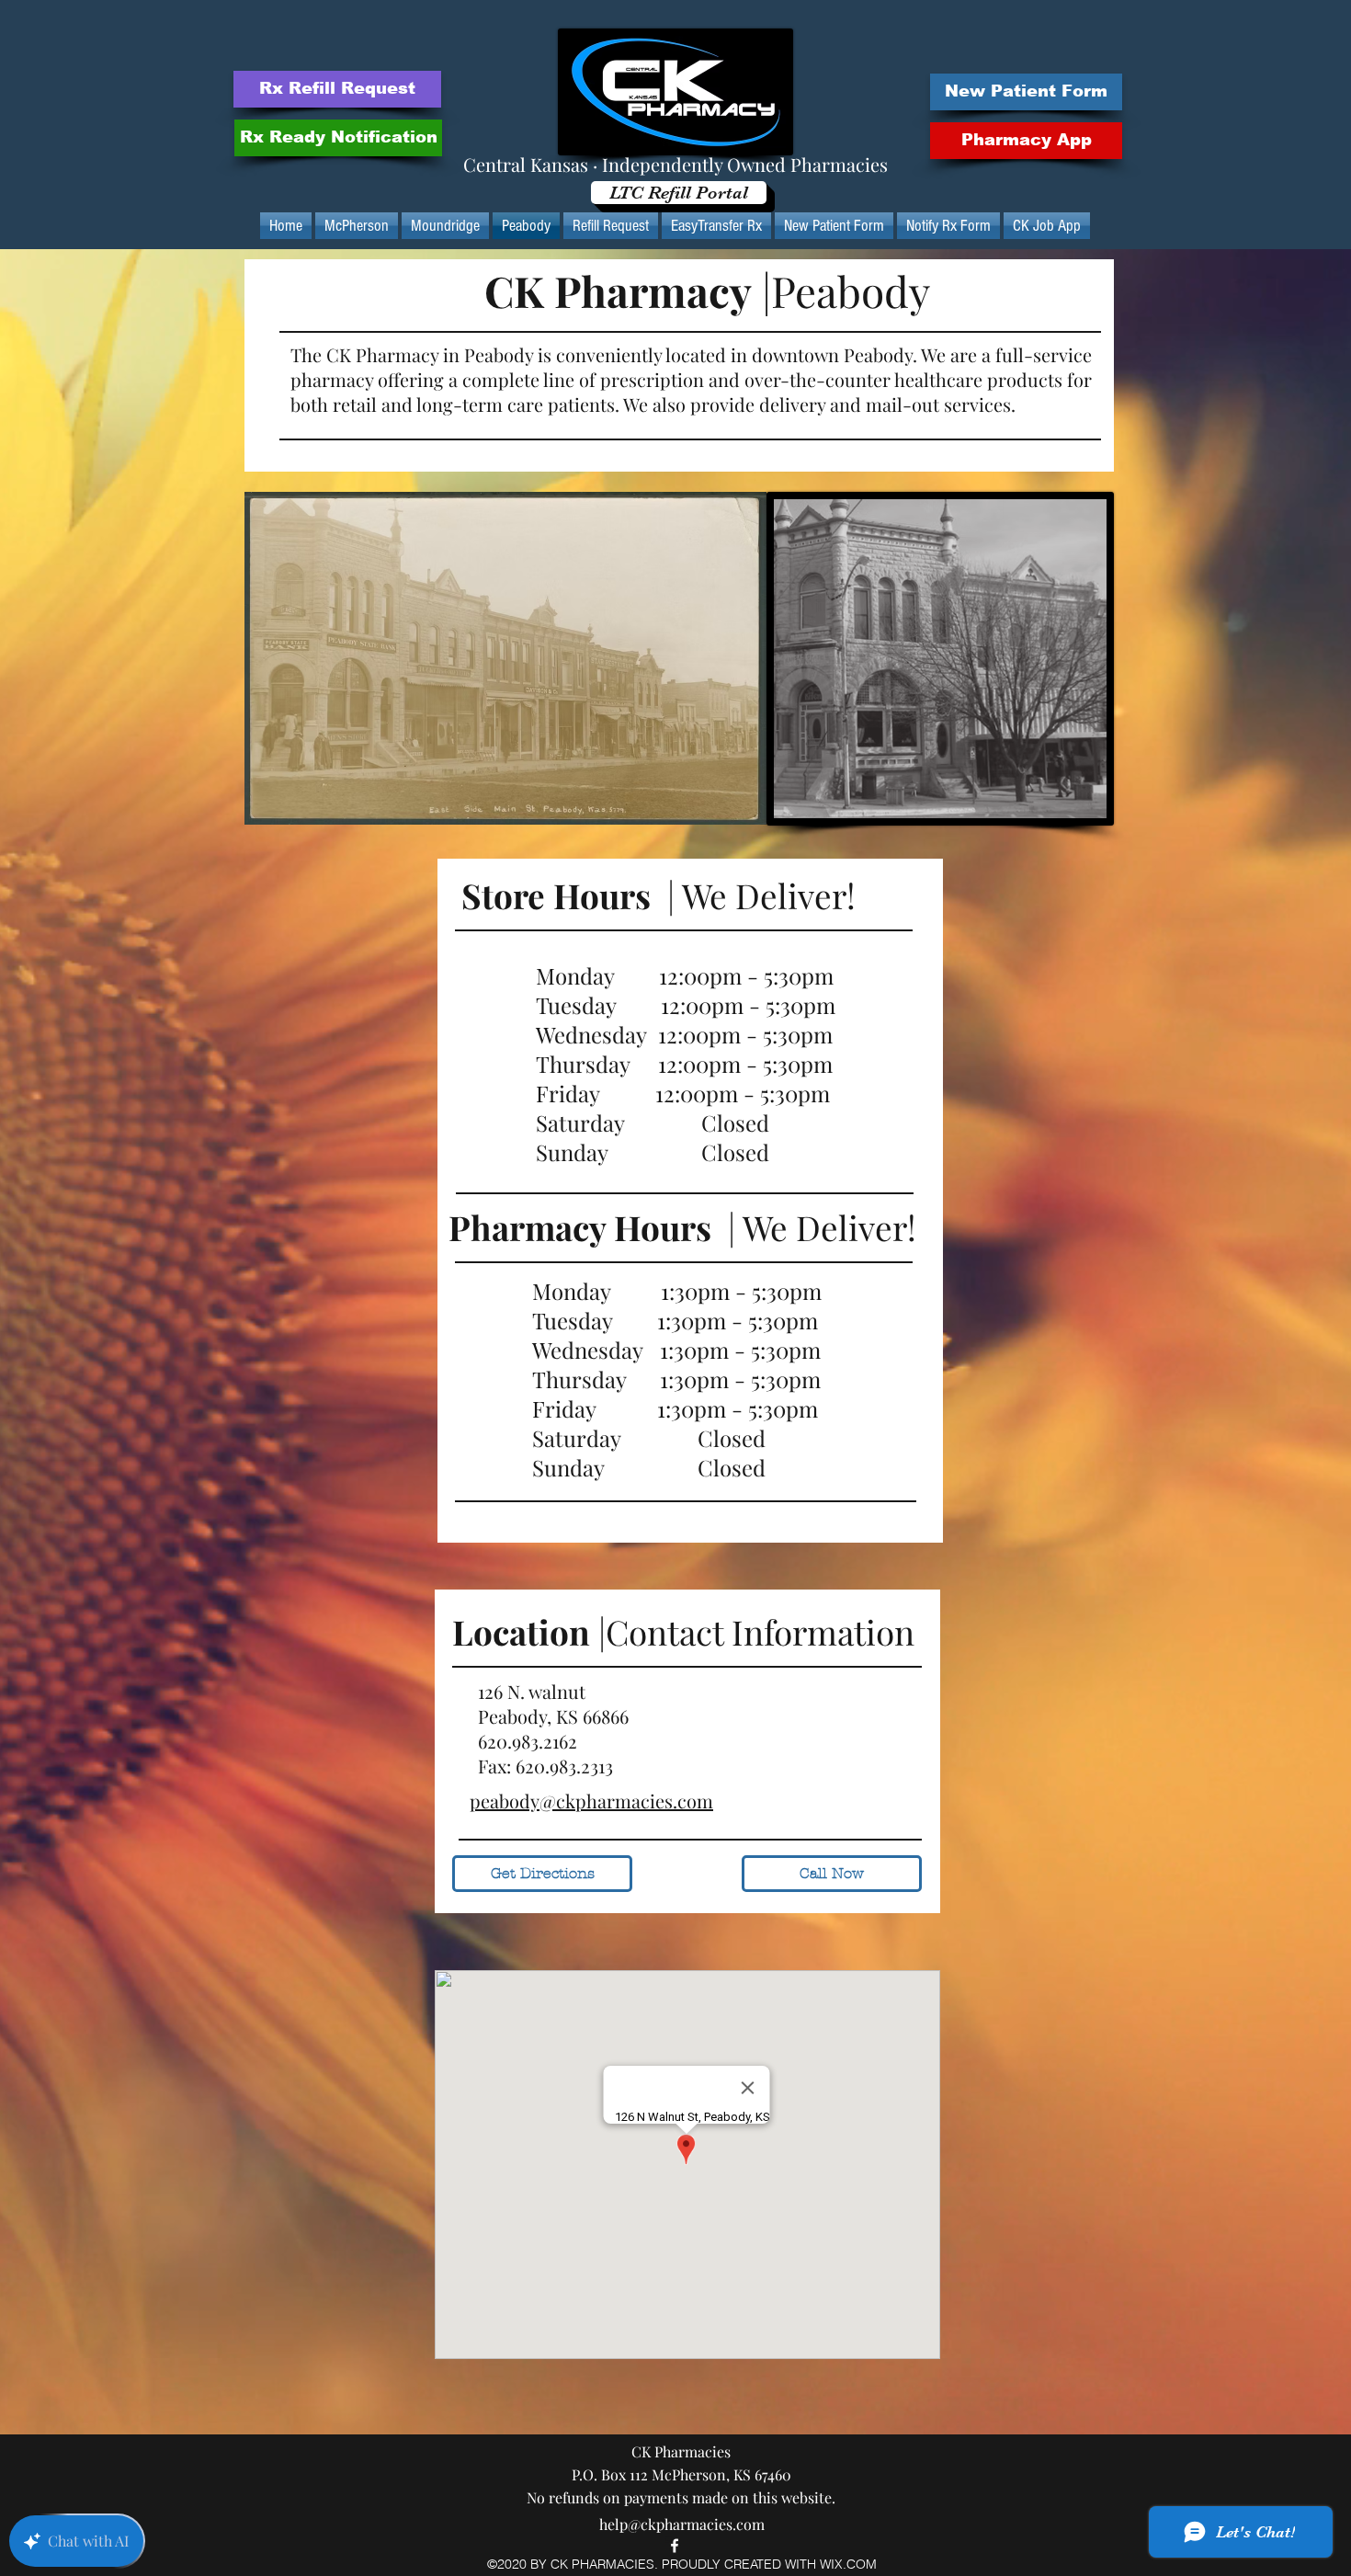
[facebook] (675, 2546)
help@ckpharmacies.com (682, 2524)
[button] (1026, 141)
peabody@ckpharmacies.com (591, 1801)
